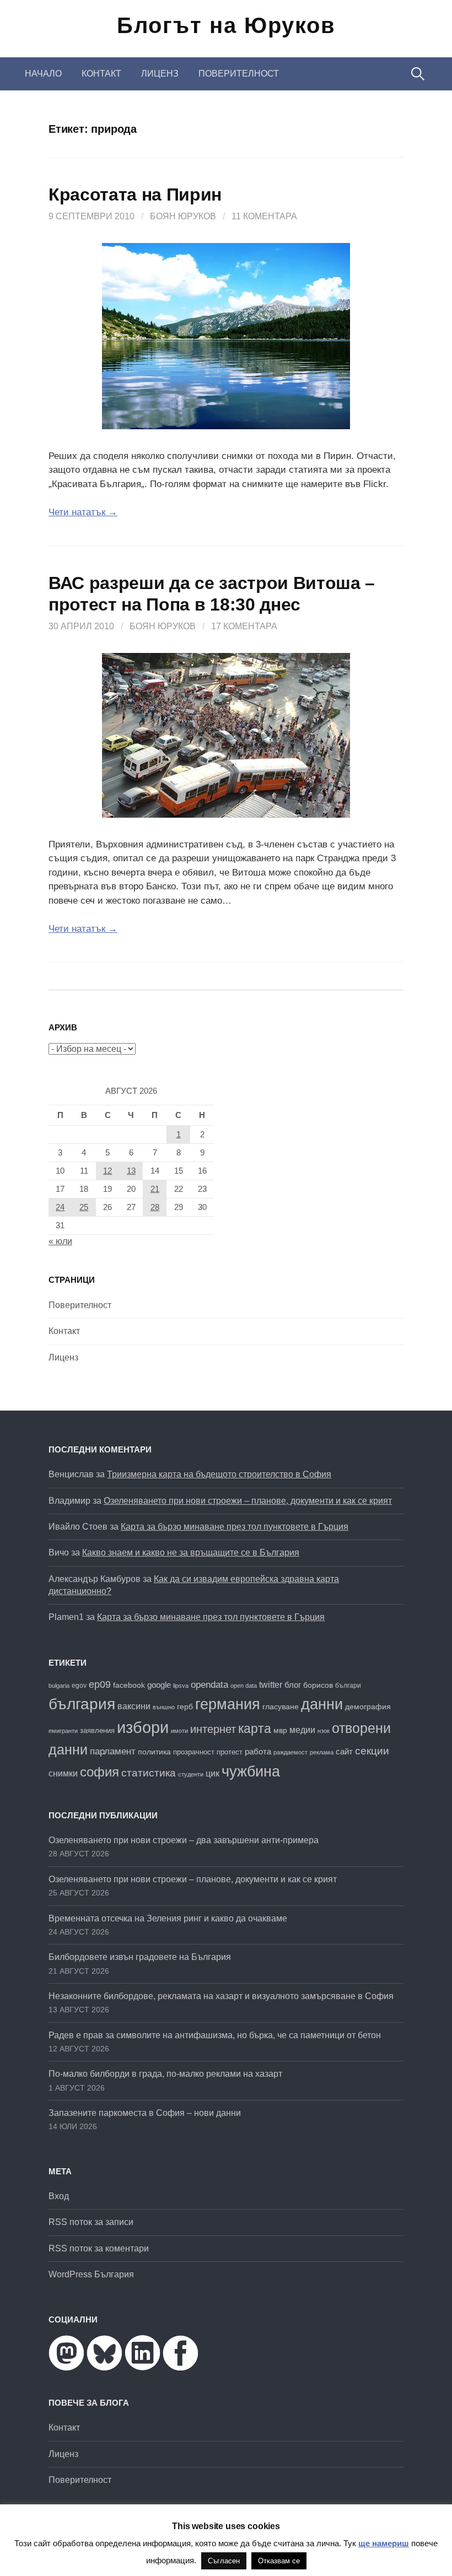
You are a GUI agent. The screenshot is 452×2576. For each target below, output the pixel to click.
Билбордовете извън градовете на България (140, 1957)
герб (185, 1707)
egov (79, 1686)
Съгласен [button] (224, 2561)
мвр (280, 1730)
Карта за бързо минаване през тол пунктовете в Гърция (235, 1527)
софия (99, 1772)
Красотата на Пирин (135, 195)
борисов (318, 1685)
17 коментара (244, 626)
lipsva (181, 1686)
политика (154, 1752)
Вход (59, 2196)
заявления (97, 1730)
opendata (209, 1685)
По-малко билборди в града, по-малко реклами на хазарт (165, 2074)
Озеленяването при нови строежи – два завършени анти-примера (184, 1840)
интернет (213, 1729)
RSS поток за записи (91, 2222)
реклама (322, 1752)
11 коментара (264, 216)
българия (82, 1704)
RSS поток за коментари (99, 2248)
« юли (60, 1241)
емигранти (63, 1731)
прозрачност (194, 1752)
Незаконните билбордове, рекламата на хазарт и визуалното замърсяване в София (221, 1996)
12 (107, 1171)
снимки (63, 1773)
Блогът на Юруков (226, 25)
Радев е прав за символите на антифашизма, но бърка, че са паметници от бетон (215, 2035)
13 (131, 1171)
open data (244, 1686)
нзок (324, 1731)
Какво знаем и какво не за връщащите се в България (191, 1552)
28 (155, 1207)
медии (302, 1730)
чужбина (251, 1772)
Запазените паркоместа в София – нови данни (145, 2113)
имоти (179, 1731)
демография (368, 1707)
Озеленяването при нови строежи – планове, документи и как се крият (248, 1501)
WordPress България (91, 2274)
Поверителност (239, 74)
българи (348, 1686)
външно (164, 1707)
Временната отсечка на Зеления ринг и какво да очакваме (168, 1918)
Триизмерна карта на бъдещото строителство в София (219, 1474)
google (159, 1685)
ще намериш (384, 2543)
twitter (271, 1684)
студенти (191, 1774)
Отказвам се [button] (279, 2561)
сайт (344, 1751)
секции (372, 1751)
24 (60, 1207)
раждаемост (290, 1752)
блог (293, 1685)
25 (84, 1207)
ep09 (100, 1684)
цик (212, 1773)
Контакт (101, 74)
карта (255, 1729)
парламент (113, 1751)
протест (230, 1752)
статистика (149, 1773)
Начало (43, 74)
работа (258, 1751)
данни (322, 1704)
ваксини (134, 1706)
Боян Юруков (183, 216)
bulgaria (59, 1686)
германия (228, 1704)
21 (155, 1189)
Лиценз (160, 74)
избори (143, 1727)
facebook (129, 1685)
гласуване (281, 1706)
